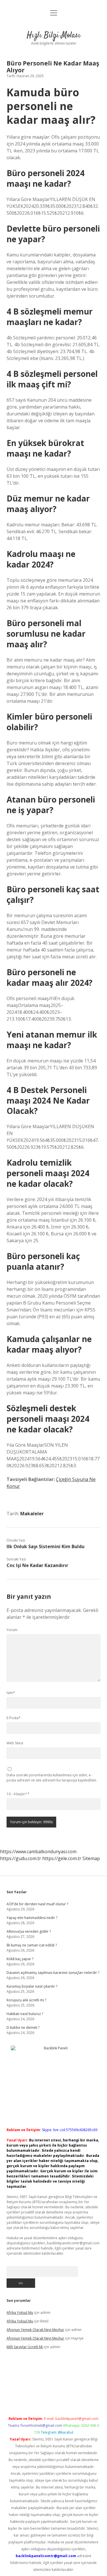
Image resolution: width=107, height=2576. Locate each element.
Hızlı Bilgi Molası (54, 35)
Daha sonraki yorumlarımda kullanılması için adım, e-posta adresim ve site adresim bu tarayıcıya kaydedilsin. (52, 1778)
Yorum (12, 1630)
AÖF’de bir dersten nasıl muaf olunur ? (37, 1904)
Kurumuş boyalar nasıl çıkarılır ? (32, 1986)
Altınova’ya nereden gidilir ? (29, 1931)
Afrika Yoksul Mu (20, 2313)
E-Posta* (14, 1718)
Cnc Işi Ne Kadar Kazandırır (37, 1565)
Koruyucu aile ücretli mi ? (26, 2000)
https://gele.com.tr (62, 1858)
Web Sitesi (15, 1743)
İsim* (11, 1693)
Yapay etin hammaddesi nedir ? (32, 1918)
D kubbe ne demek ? (23, 2027)
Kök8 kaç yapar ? (20, 1959)
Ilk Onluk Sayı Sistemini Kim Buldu (46, 1546)
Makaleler (32, 1514)
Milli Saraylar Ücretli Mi (25, 2347)
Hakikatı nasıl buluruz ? (25, 2014)
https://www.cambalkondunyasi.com (38, 1852)
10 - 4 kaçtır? (18, 1794)
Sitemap (91, 1858)
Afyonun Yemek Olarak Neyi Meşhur (35, 2330)
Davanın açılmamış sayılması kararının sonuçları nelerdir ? (53, 1973)
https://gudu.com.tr (21, 1858)
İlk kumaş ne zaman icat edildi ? (32, 1945)
